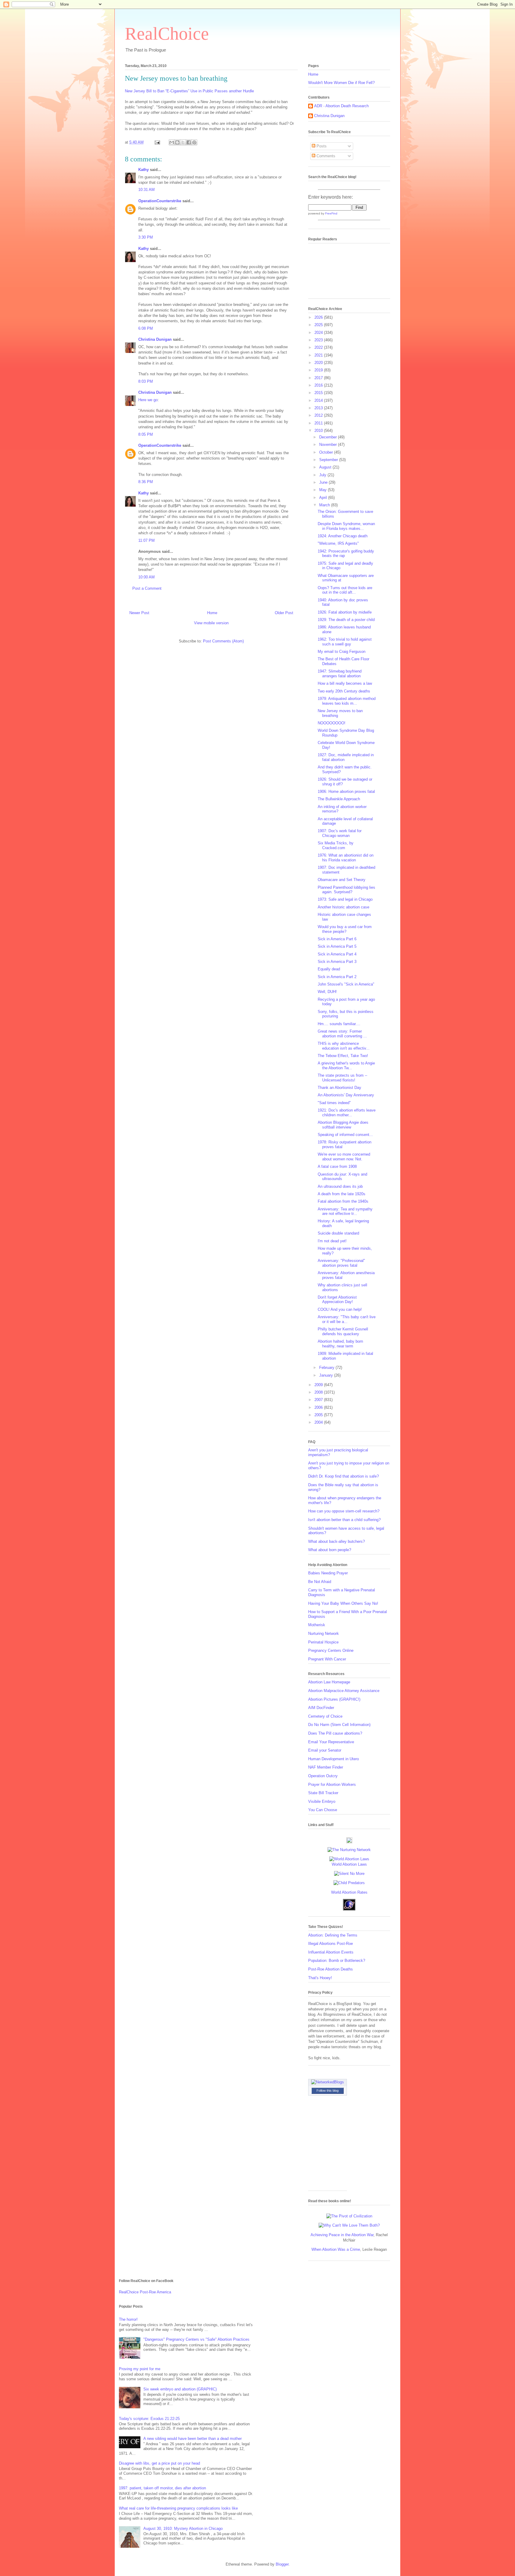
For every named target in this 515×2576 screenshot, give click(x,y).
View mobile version (211, 623)
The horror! (128, 2319)
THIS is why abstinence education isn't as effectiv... (344, 1046)
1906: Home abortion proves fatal (346, 792)
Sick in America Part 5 (337, 946)
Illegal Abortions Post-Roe (331, 1944)
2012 (319, 415)
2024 (319, 333)
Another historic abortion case (343, 907)
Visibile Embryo (322, 1801)
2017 (319, 378)
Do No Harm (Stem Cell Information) (339, 1725)
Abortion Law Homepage (329, 1682)
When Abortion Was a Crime (336, 2249)
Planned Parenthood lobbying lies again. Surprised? (346, 890)
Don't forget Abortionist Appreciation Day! (337, 1300)
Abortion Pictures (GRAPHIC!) (334, 1699)
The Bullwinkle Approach (339, 799)
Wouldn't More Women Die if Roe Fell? (341, 83)
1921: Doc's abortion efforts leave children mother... (347, 1113)
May (324, 490)
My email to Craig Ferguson (342, 652)
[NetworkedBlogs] (328, 2082)
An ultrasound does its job (340, 1186)
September (329, 460)
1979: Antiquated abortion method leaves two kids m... (347, 701)
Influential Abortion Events (331, 1952)
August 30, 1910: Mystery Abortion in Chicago (183, 2528)
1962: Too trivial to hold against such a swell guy (345, 642)
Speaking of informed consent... (345, 1135)
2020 (319, 363)
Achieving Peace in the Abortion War (342, 2235)
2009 (319, 1385)
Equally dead (329, 969)
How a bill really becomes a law (345, 683)
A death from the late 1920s (342, 1194)
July (323, 475)
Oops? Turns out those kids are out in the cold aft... (345, 590)
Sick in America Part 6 (337, 939)
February (327, 1368)
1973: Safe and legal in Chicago (345, 899)
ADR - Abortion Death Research (341, 106)
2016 (319, 385)
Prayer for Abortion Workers (332, 1784)
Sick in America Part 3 (337, 962)
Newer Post (139, 613)
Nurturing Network (324, 1633)
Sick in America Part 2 (337, 977)
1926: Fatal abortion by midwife (345, 612)
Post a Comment (147, 588)
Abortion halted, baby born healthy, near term (340, 1344)
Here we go (148, 400)
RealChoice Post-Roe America (145, 2292)
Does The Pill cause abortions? (335, 1733)
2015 (319, 393)
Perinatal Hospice (323, 1642)
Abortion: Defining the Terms (333, 1935)
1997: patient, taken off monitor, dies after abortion (162, 2488)
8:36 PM (146, 482)
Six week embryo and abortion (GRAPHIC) (180, 2389)
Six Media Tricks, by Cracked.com (336, 845)
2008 (319, 1392)
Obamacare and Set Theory (342, 880)
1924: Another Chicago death (343, 536)
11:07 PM (146, 540)
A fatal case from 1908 (337, 1166)
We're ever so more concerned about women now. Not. (344, 1157)
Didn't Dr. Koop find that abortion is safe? (343, 1476)
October (327, 452)
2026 (319, 317)
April (324, 498)
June (324, 482)
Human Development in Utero (333, 1759)
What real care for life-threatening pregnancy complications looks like (178, 2508)
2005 (319, 1415)
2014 (319, 400)
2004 (319, 1422)
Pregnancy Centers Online (331, 1650)
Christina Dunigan (155, 339)
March (325, 505)
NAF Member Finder (326, 1767)
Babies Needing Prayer (328, 1573)
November (329, 445)
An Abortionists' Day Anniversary (346, 1095)
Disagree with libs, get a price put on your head (159, 2463)
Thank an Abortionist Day (339, 1088)
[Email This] (172, 142)
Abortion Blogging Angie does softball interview (343, 1125)
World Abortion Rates (349, 1892)
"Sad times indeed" (334, 1103)
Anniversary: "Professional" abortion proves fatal (341, 1263)
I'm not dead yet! (332, 1241)
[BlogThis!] (177, 142)
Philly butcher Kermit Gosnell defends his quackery (343, 1331)
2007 (319, 1400)
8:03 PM (146, 381)
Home (212, 613)
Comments (325, 156)
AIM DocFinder (321, 1708)
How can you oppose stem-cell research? (344, 1511)
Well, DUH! (327, 992)
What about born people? (330, 1550)
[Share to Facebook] (189, 142)
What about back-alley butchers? (336, 1541)
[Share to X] (183, 142)
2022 (319, 347)
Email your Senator (325, 1750)
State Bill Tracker (323, 1793)
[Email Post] (157, 142)
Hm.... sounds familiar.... (339, 1024)
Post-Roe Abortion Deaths (331, 1969)
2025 (319, 325)
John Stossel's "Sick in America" (346, 984)
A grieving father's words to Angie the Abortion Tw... (346, 1066)
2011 (319, 423)
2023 (319, 340)
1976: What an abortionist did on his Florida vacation (346, 858)
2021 (319, 355)
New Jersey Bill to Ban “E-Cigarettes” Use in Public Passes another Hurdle (189, 91)
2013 (319, 408)
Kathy (144, 170)
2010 (319, 431)
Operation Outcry (323, 1776)
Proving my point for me (140, 2369)
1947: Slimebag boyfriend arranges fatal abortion (340, 674)
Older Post (284, 613)
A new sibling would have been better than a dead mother (193, 2439)
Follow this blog (328, 2091)
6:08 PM (146, 328)
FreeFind (331, 213)
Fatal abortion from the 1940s (343, 1201)
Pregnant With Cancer (327, 1659)
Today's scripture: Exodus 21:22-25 (149, 2419)
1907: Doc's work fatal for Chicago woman (340, 833)
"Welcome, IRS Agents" (338, 543)
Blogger (282, 2564)
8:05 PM (146, 434)
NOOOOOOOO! (332, 723)
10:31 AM (146, 190)
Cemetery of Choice (325, 1716)
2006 (319, 1407)
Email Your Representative (331, 1742)
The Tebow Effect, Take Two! (343, 1056)
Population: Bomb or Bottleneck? (337, 1961)
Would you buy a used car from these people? (345, 929)
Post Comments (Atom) (223, 641)
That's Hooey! (320, 1978)
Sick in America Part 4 (337, 954)
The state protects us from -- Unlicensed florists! (342, 1078)
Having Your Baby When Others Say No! (343, 1603)
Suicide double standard (338, 1233)
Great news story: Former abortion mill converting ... (342, 1034)
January (327, 1375)
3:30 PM (146, 237)
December (329, 437)
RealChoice (167, 34)
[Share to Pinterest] (194, 142)
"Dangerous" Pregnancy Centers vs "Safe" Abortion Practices (196, 2339)
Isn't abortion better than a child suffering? (344, 1520)
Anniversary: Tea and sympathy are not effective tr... (345, 1211)
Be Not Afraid (320, 1582)
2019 (319, 370)
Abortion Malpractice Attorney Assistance (344, 1691)
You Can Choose (323, 1810)
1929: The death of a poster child (346, 620)
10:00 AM (146, 577)
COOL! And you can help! (340, 1309)
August (326, 467)
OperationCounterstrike (160, 201)
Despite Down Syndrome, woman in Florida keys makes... (346, 526)
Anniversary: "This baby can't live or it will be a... (347, 1319)
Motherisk (317, 1625)
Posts (321, 146)
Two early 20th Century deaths (344, 691)
